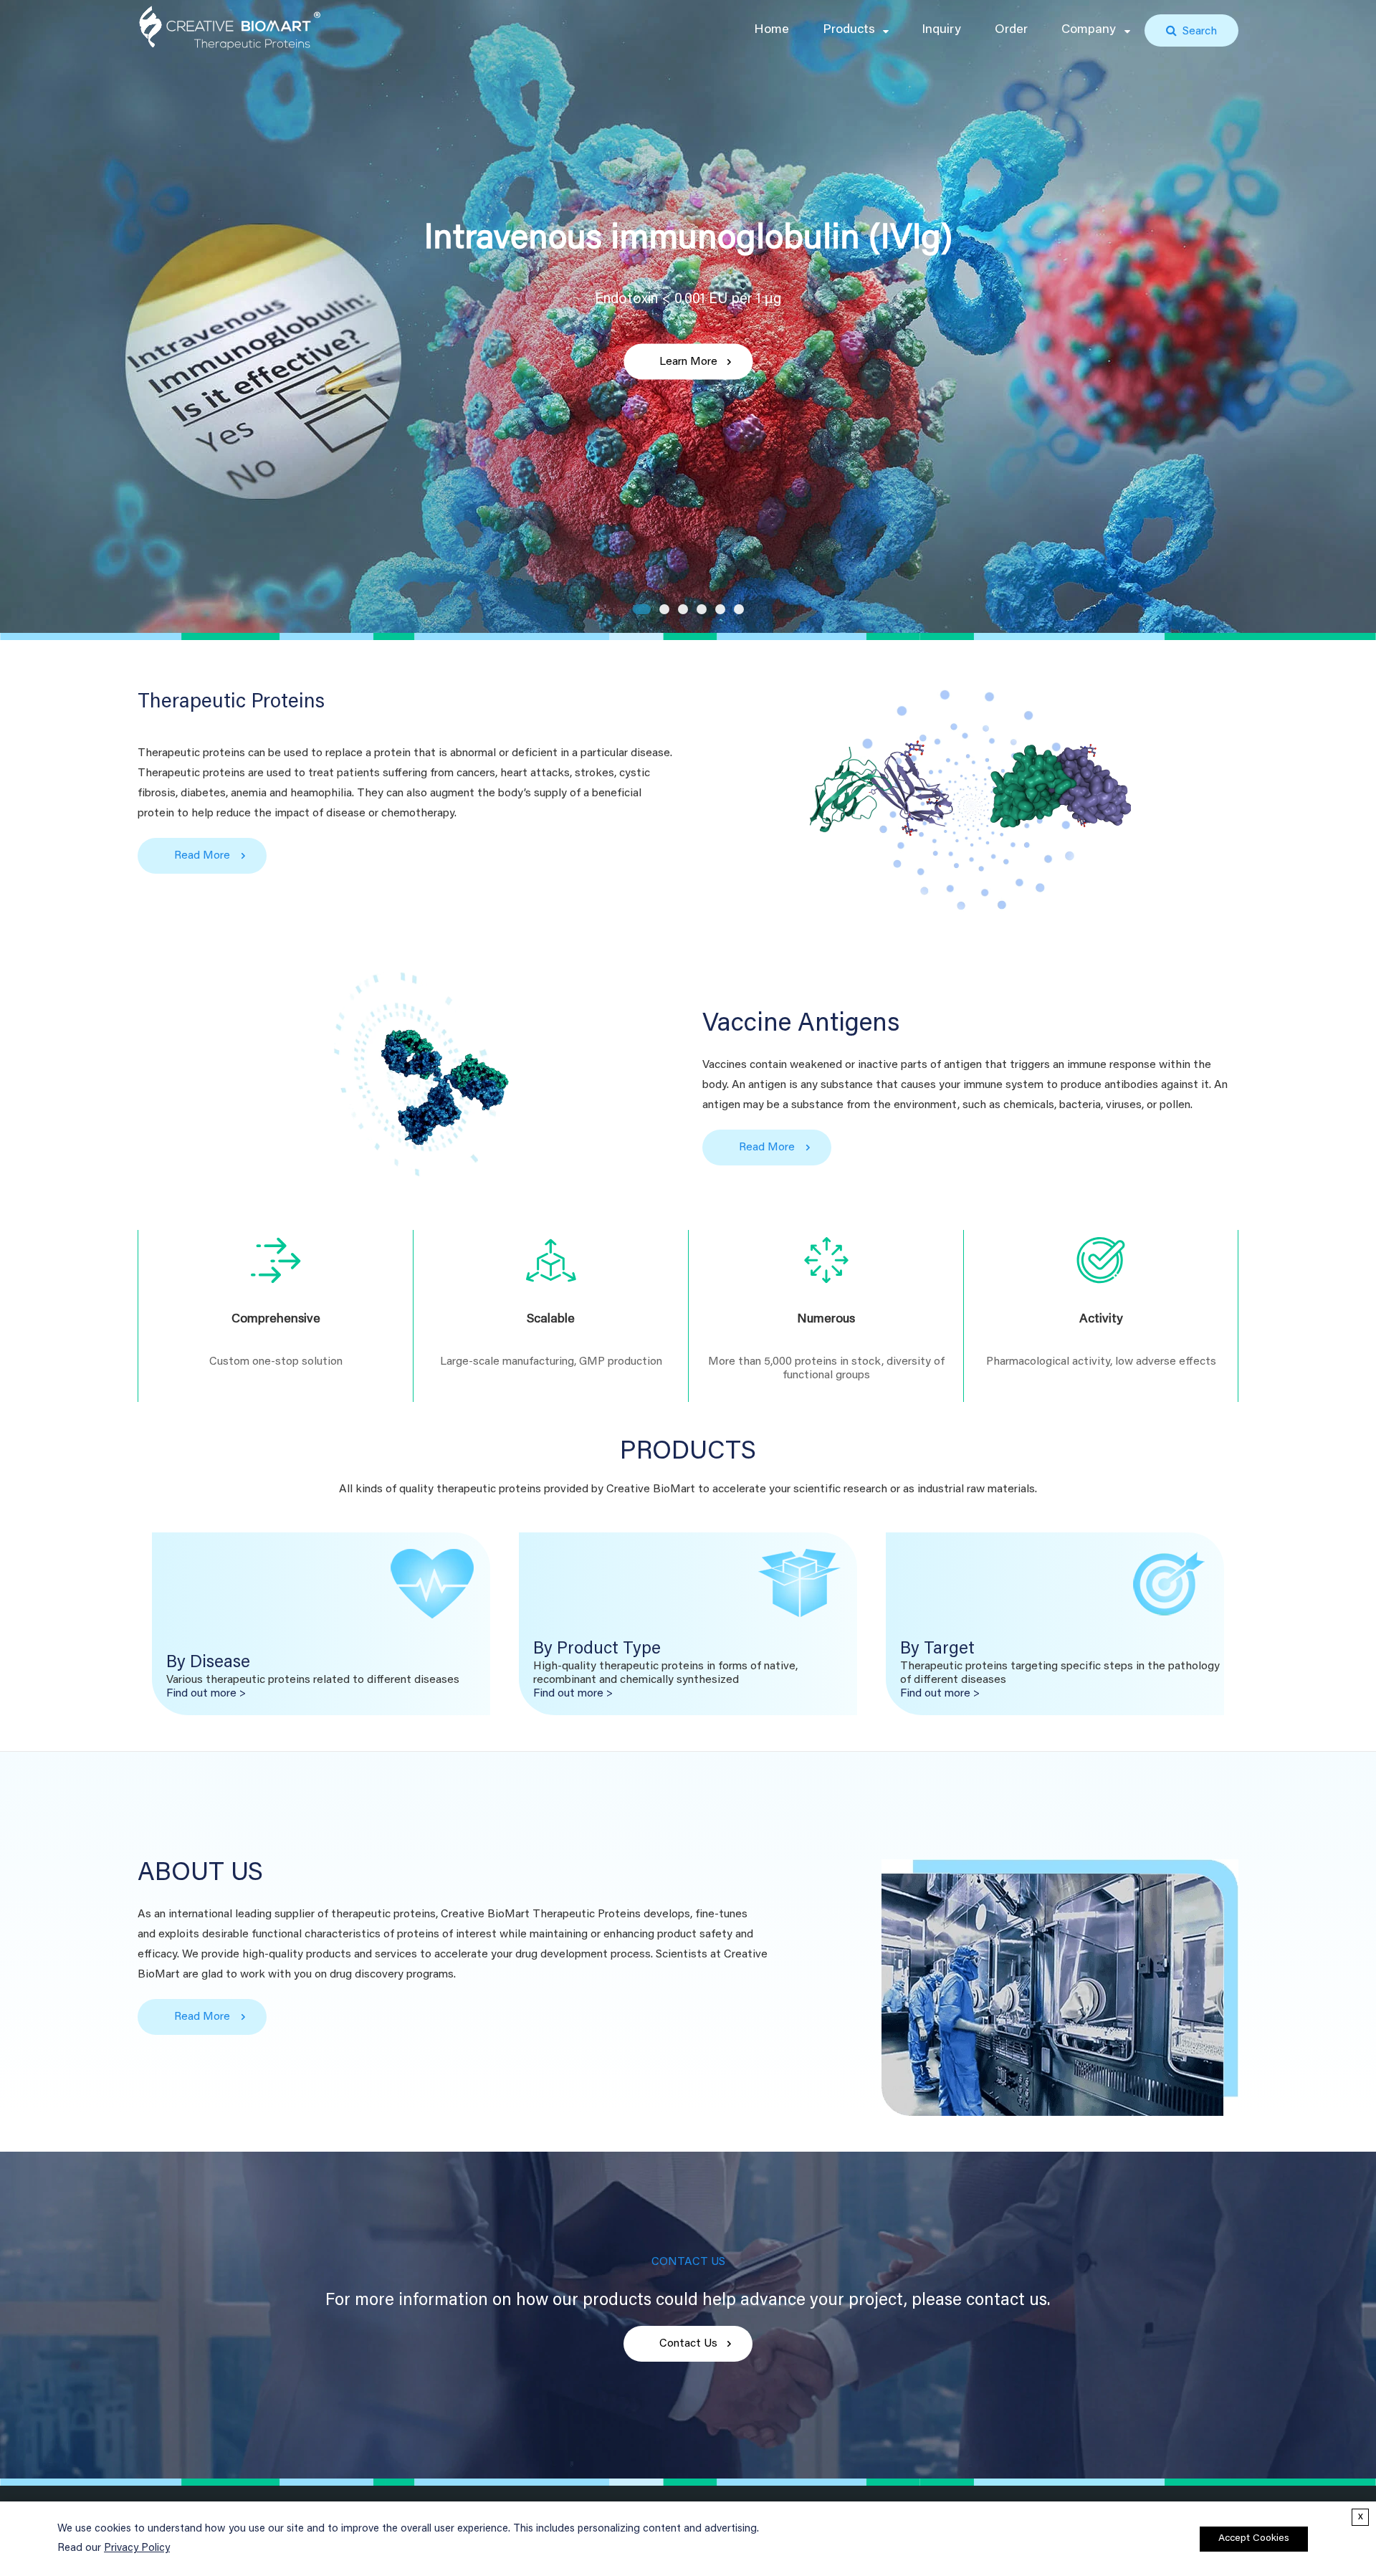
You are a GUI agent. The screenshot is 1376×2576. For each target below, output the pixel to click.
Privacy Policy (137, 2548)
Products (849, 30)
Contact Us (688, 2344)
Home (771, 30)
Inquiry (941, 30)
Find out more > (206, 1694)
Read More (202, 856)
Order (1011, 30)
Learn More (688, 361)
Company (1089, 30)
